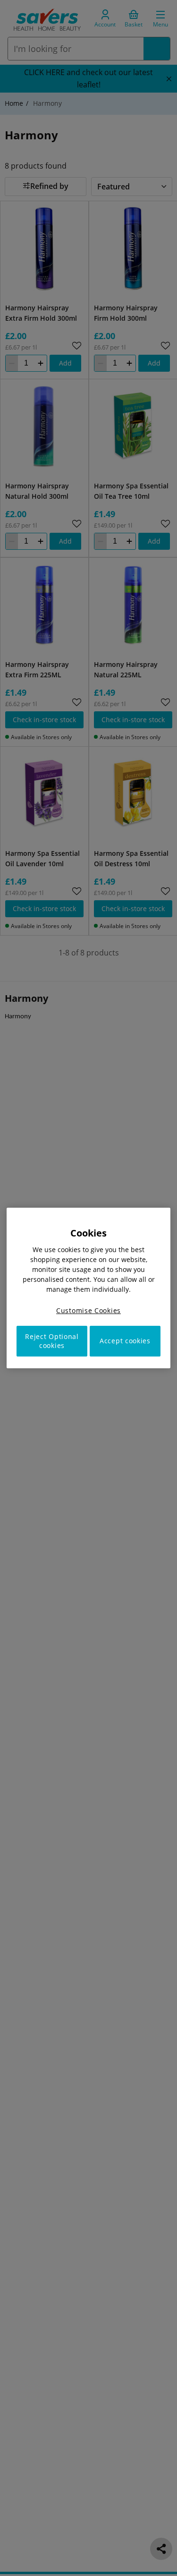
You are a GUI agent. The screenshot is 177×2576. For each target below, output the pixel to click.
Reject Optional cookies (52, 1341)
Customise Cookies (88, 1310)
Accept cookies (125, 1341)
